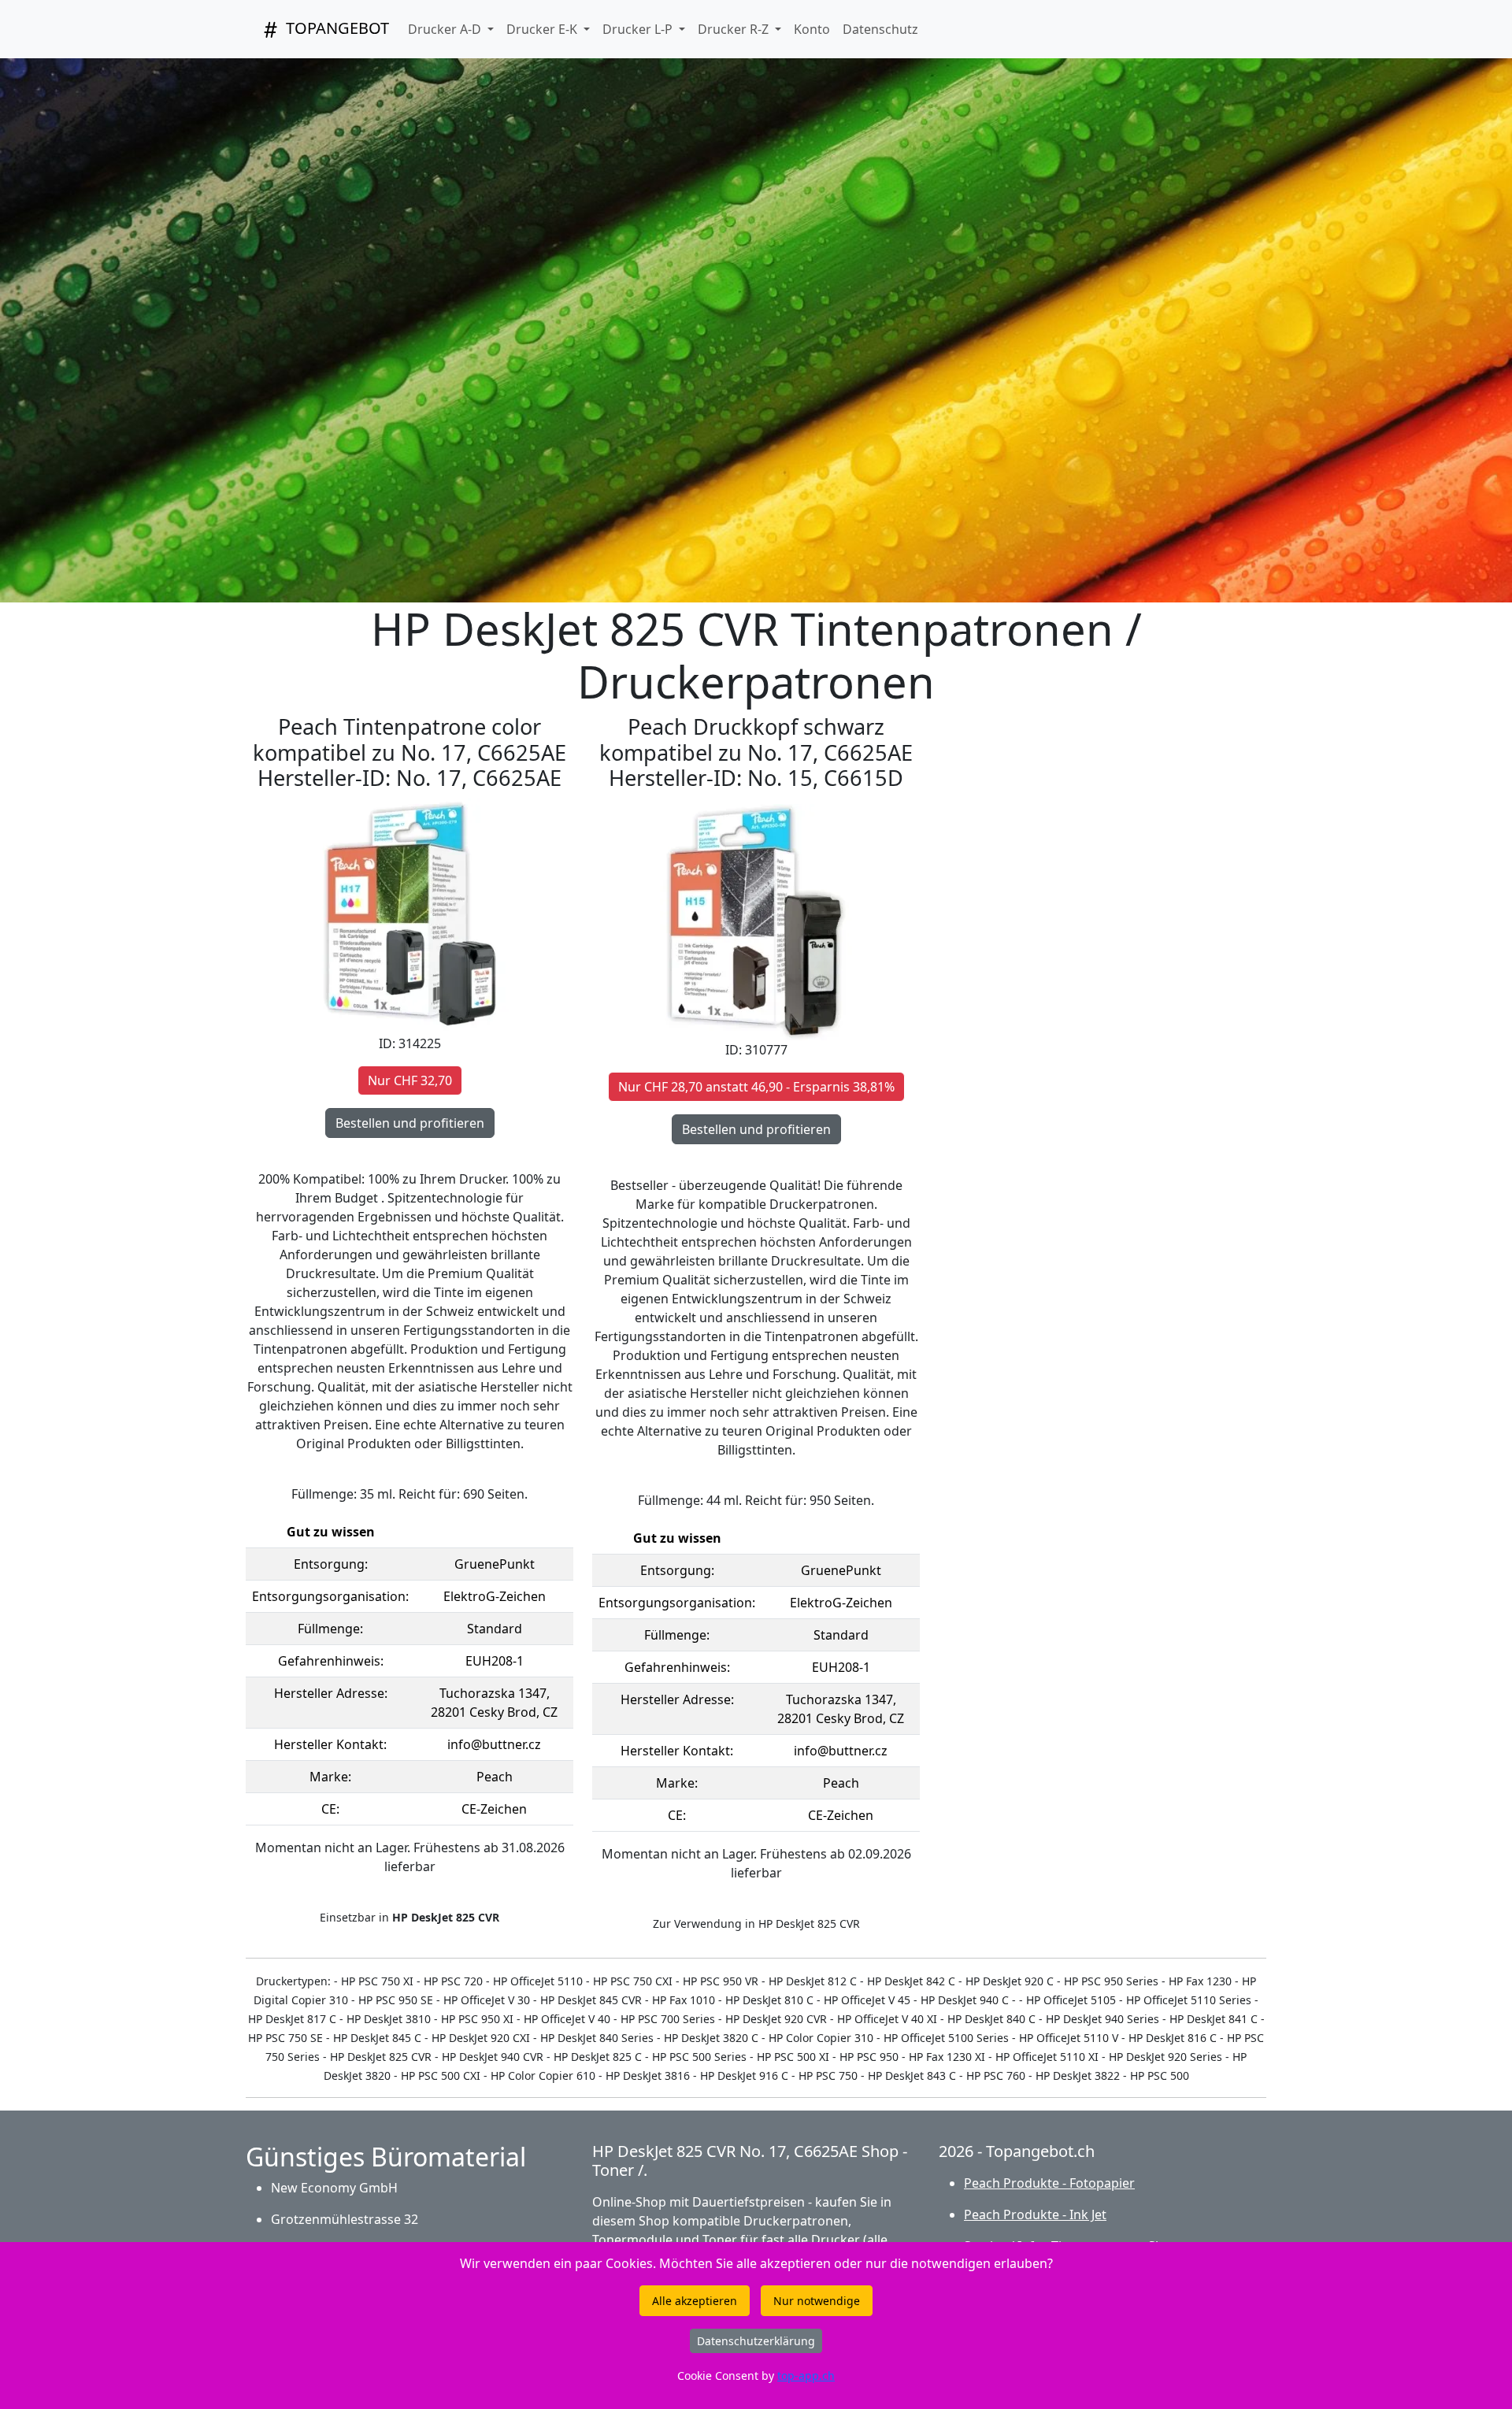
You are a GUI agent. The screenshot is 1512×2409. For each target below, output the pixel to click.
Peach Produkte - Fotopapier (1049, 2183)
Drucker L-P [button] (639, 29)
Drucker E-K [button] (543, 29)
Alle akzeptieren (695, 2301)
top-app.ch (806, 2376)
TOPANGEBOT (335, 28)
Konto (812, 29)
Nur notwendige (817, 2301)
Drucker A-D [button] (446, 29)
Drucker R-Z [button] (735, 29)
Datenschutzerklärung (756, 2341)
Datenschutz (880, 29)
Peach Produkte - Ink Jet (1035, 2214)
